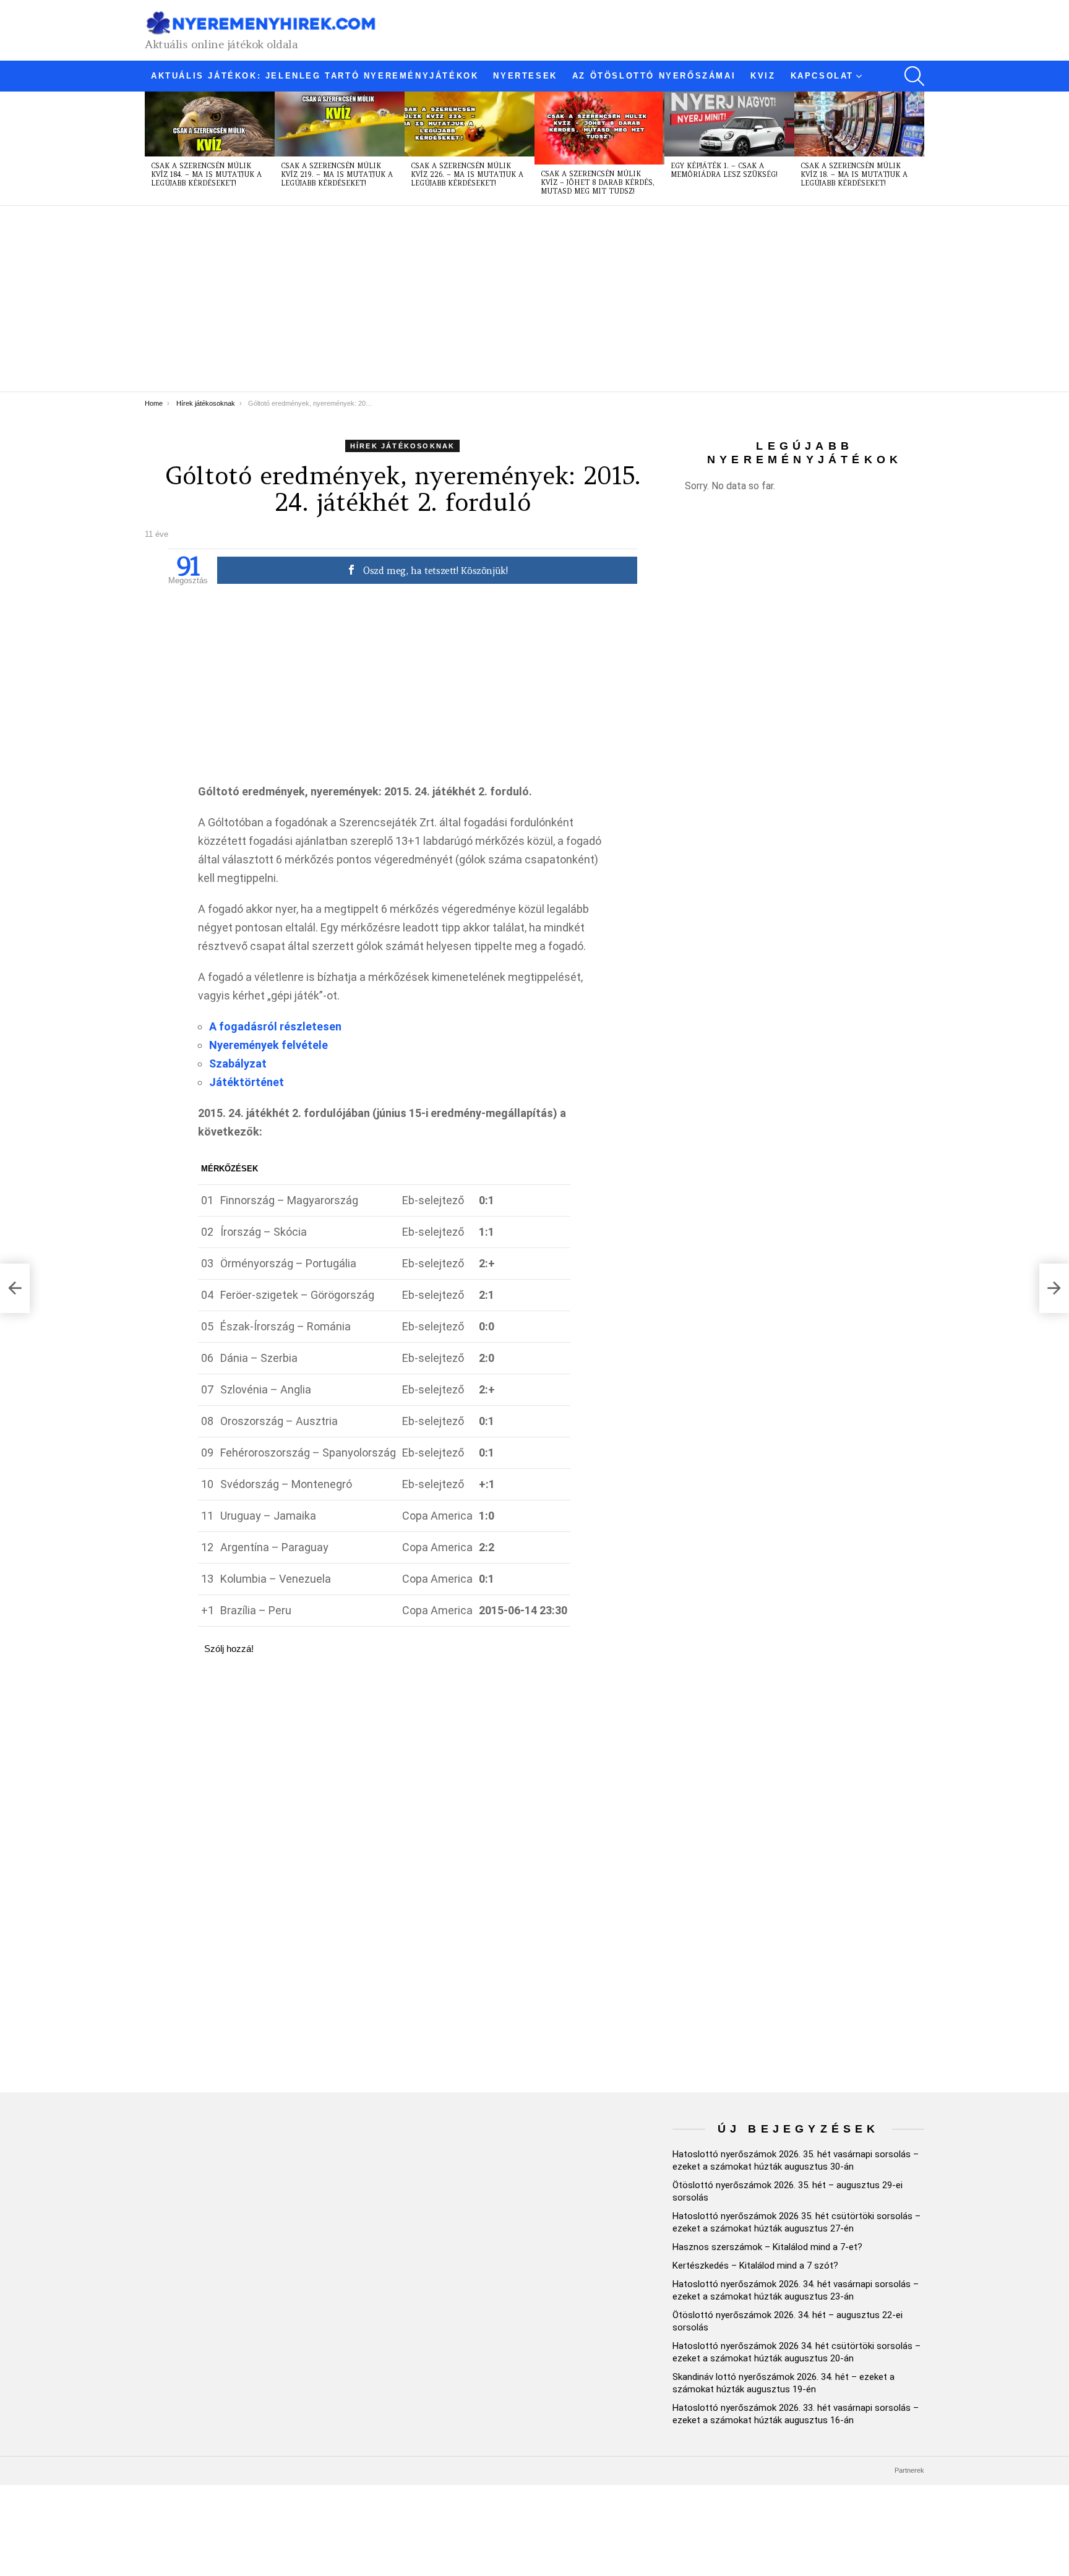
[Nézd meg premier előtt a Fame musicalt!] (15, 1288)
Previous (151, 148)
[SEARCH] (914, 76)
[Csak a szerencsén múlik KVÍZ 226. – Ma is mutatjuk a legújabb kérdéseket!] (470, 124)
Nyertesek (525, 76)
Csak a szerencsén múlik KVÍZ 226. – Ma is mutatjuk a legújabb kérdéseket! (467, 174)
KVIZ (763, 76)
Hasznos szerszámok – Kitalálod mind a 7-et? (767, 2247)
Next (918, 148)
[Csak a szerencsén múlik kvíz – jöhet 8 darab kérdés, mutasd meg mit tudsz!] (599, 128)
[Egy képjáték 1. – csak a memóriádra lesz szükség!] (729, 124)
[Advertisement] (516, 299)
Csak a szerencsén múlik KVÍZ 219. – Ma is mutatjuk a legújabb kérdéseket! (337, 174)
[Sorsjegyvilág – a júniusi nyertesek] (1054, 1288)
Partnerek (909, 2470)
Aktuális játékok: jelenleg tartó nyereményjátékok (315, 76)
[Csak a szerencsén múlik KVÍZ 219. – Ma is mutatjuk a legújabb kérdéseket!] (340, 124)
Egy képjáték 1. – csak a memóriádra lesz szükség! (724, 170)
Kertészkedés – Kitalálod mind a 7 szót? (755, 2266)
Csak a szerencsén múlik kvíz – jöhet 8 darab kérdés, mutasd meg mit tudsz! (598, 182)
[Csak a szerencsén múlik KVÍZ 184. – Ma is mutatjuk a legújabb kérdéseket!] (210, 124)
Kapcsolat (822, 76)
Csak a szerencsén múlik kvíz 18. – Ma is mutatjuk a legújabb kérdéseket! (854, 174)
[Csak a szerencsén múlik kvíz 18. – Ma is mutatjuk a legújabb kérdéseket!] (859, 124)
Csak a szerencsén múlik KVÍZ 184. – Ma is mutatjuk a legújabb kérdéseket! (206, 174)
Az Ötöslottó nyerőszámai (654, 76)
